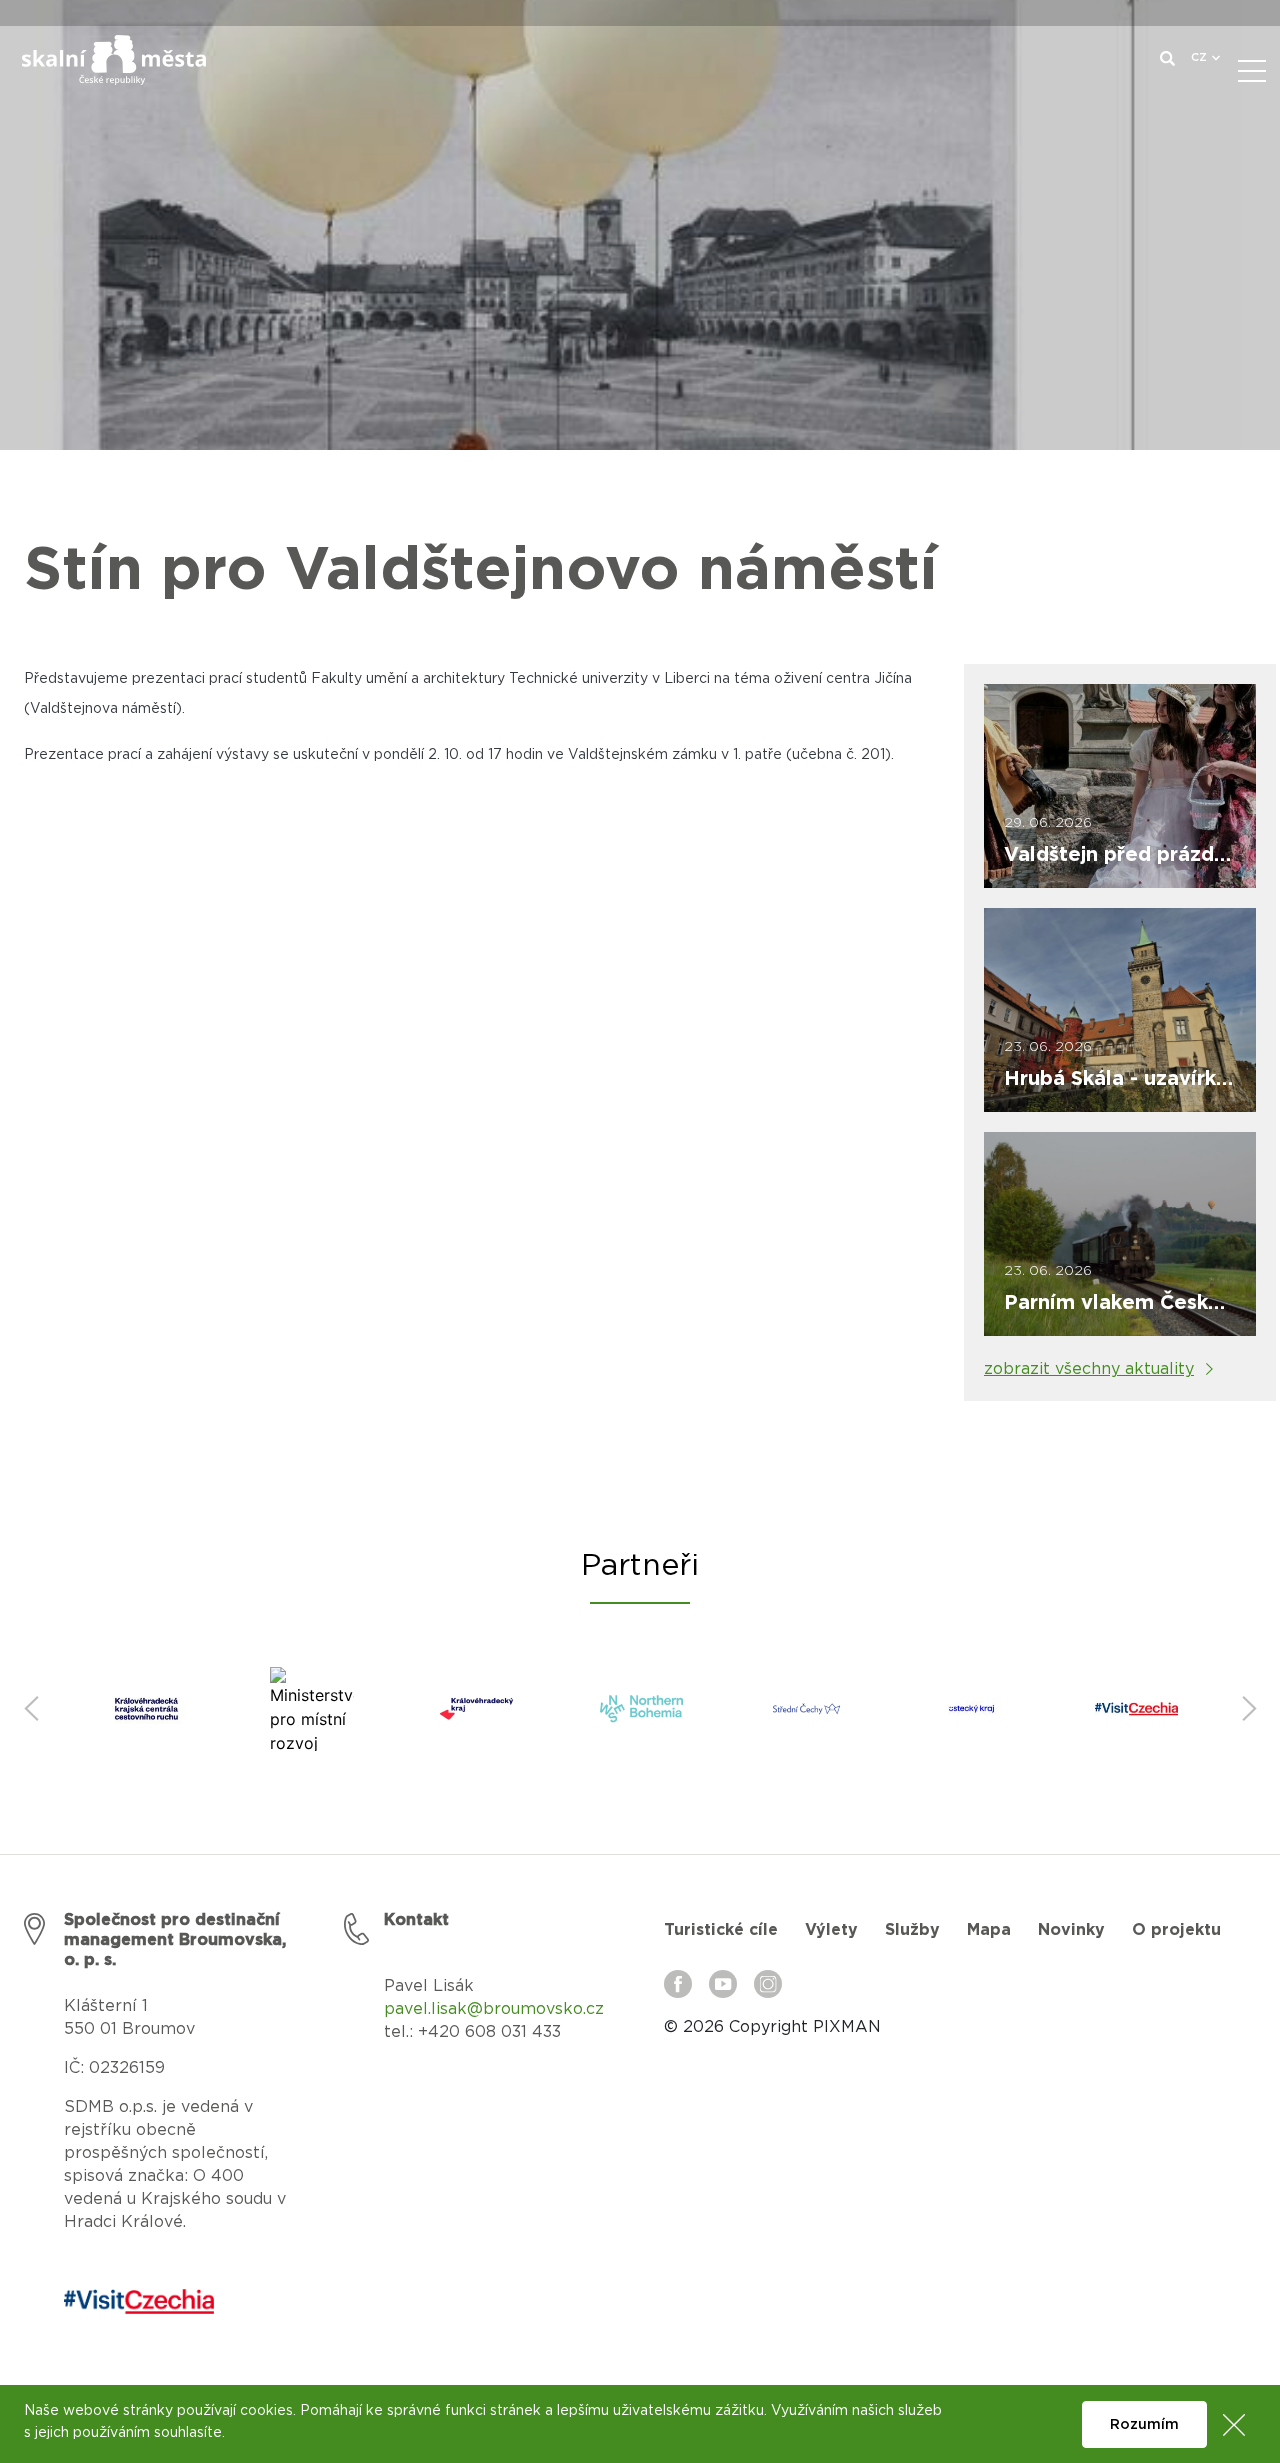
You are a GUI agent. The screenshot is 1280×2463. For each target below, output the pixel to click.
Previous (31, 1709)
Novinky (1071, 1930)
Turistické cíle (721, 1930)
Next (1249, 1709)
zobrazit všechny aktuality (1089, 1369)
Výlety (831, 1930)
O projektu (1176, 1930)
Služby (912, 1930)
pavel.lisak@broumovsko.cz (494, 2009)
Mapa (989, 1930)
